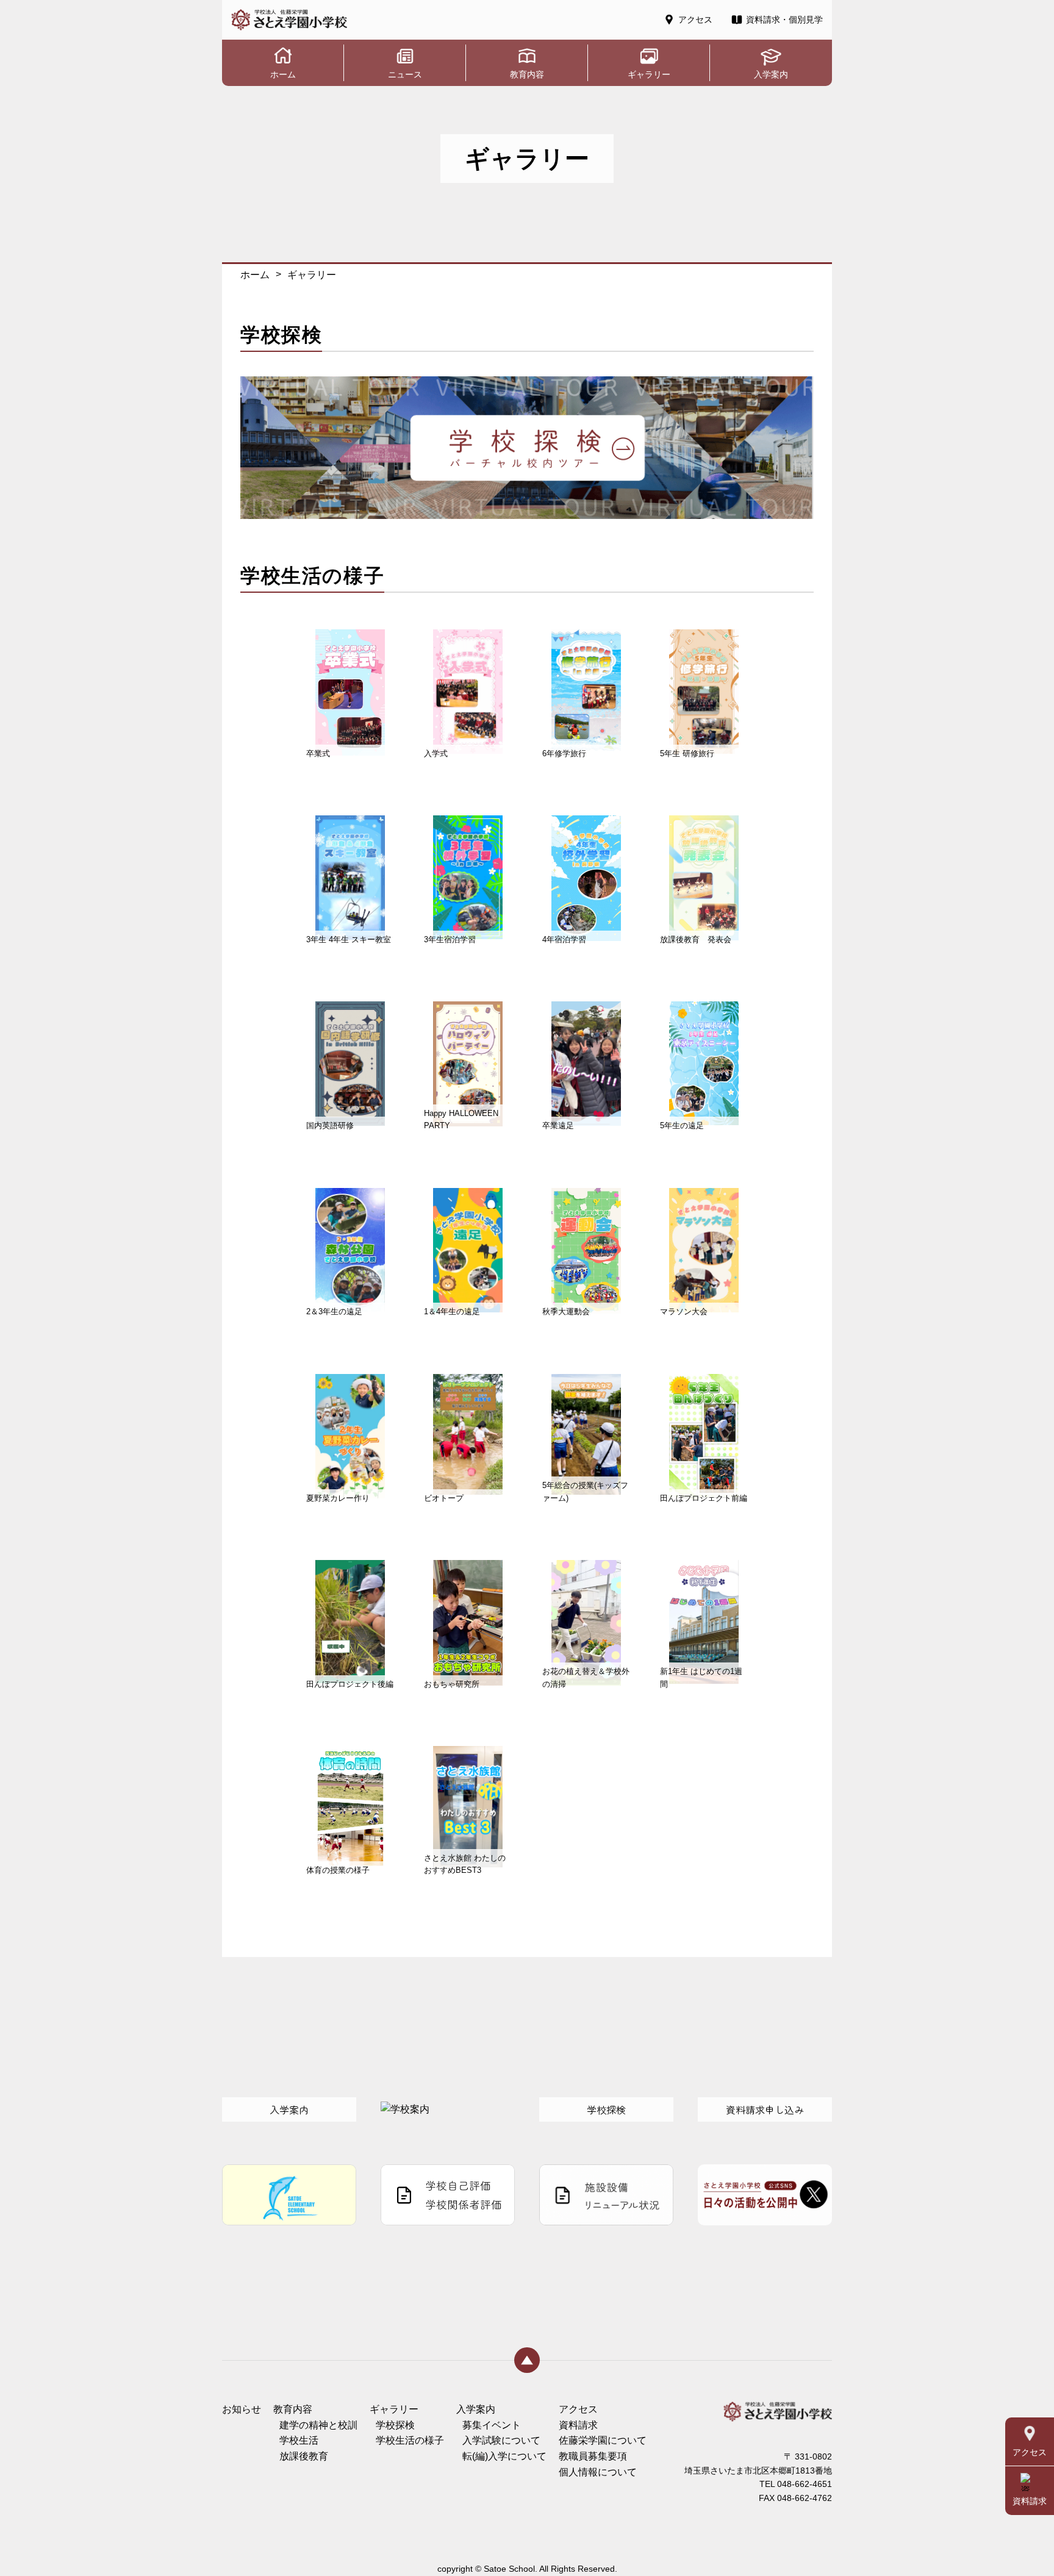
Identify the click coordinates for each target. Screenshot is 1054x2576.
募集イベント (492, 2425)
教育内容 (293, 2409)
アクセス (578, 2409)
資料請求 (578, 2425)
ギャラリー (394, 2409)
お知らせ (242, 2409)
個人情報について (598, 2472)
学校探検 (395, 2425)
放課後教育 (304, 2456)
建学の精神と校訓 (318, 2425)
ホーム (255, 275)
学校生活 (299, 2440)
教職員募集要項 (593, 2456)
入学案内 (476, 2409)
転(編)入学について (504, 2456)
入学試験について (501, 2440)
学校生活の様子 (410, 2440)
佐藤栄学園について (603, 2440)
